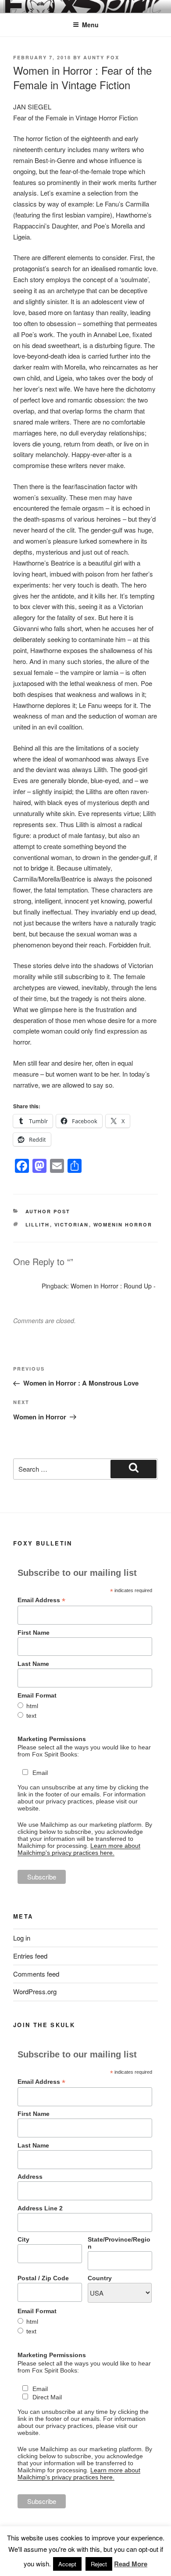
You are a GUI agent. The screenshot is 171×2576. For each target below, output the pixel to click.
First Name (34, 1633)
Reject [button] (99, 2564)
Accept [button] (67, 2564)
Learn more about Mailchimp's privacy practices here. (79, 1849)
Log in (22, 1938)
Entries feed (30, 1956)
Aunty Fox (101, 57)
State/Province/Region (119, 2243)
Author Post (48, 1211)
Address (30, 2177)
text (31, 1716)
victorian (72, 1225)
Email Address (41, 1600)
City (23, 2239)
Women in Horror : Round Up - (113, 1286)
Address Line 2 (40, 2208)
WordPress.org (35, 1991)
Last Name (33, 1664)
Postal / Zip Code (43, 2278)
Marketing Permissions (52, 1739)
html (32, 1706)
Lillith (38, 1225)
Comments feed (36, 1974)
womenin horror (123, 1225)
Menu (90, 25)
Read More (131, 2564)
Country (100, 2278)
